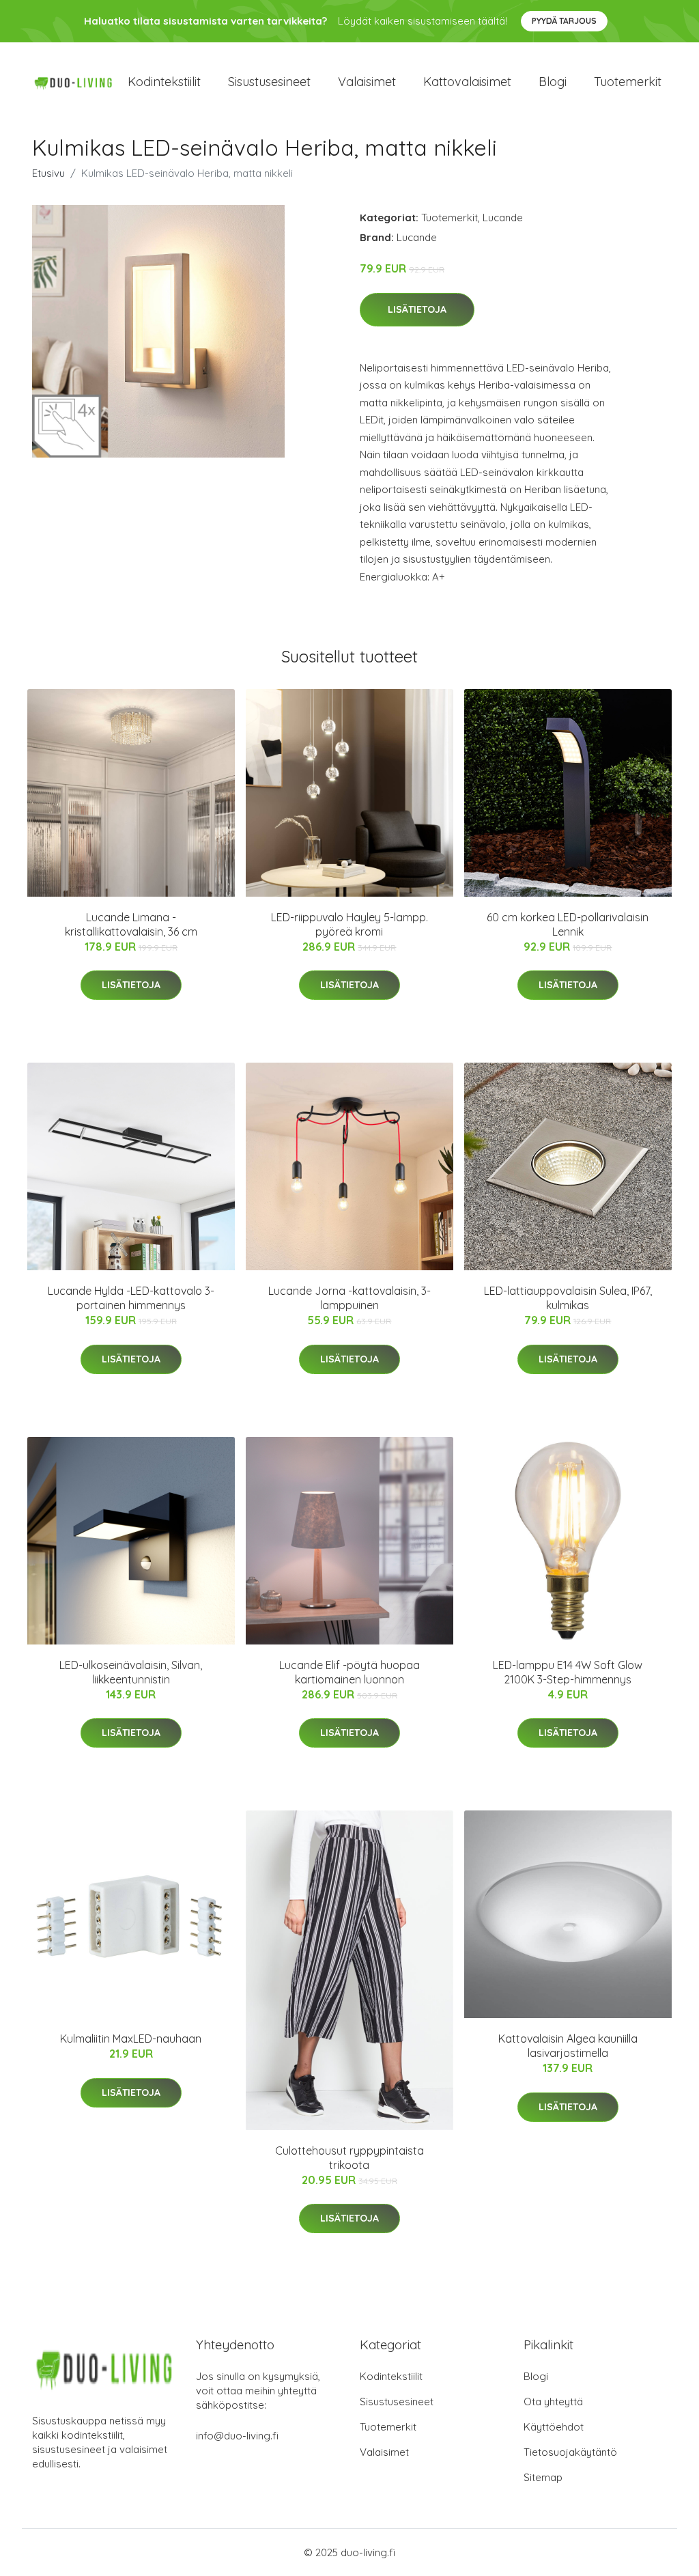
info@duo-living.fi (237, 2436)
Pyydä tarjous (564, 21)
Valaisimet (367, 82)
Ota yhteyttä (553, 2402)
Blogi (553, 82)
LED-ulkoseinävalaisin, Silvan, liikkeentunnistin (131, 1672)
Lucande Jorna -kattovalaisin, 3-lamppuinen (349, 1298)
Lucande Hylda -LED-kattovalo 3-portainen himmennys (131, 1298)
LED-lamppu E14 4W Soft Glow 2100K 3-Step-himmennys (568, 1672)
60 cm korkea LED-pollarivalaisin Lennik (568, 924)
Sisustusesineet (269, 82)
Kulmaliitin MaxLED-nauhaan (131, 2039)
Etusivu (48, 173)
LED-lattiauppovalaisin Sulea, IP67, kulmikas (568, 1298)
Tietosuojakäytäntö (570, 2452)
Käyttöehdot (554, 2427)
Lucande (503, 218)
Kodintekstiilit (164, 82)
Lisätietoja (417, 309)
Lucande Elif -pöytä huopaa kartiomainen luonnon (349, 1672)
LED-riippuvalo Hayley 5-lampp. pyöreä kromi (349, 924)
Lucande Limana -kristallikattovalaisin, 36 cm (131, 924)
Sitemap (543, 2477)
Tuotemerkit (628, 82)
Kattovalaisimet (467, 82)
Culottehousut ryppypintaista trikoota (349, 2158)
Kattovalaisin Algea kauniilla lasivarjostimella (568, 2046)
